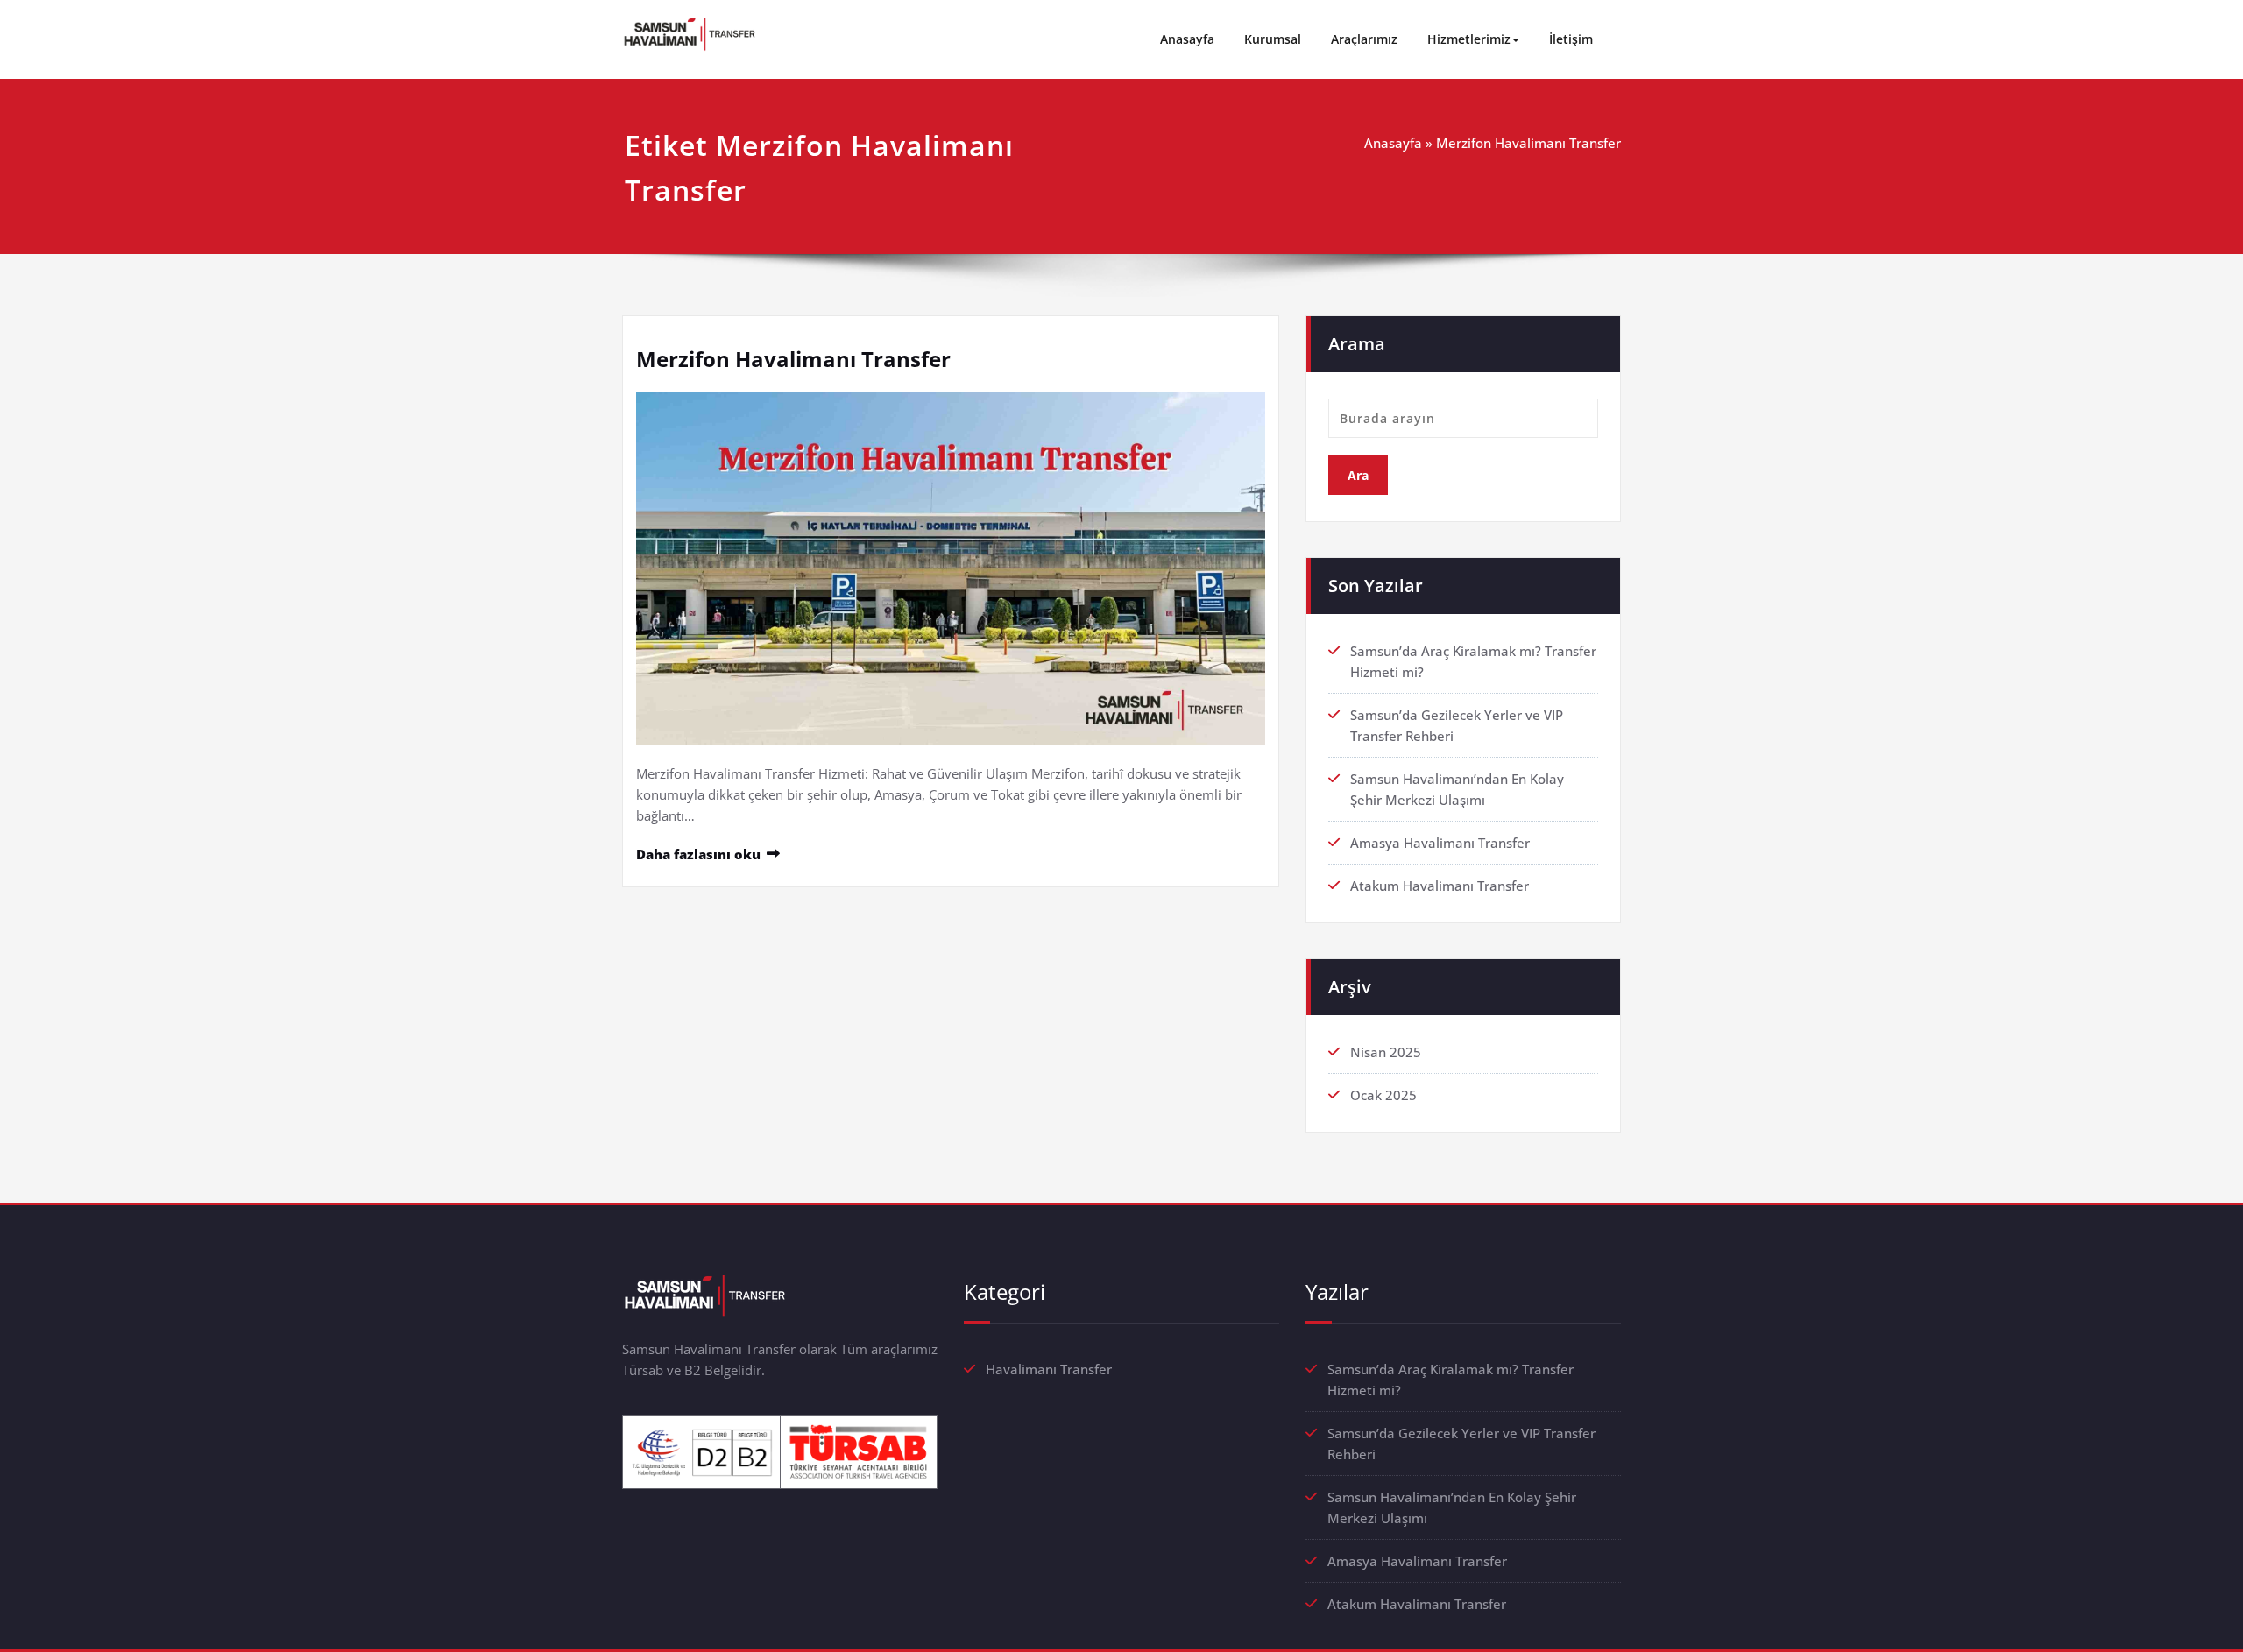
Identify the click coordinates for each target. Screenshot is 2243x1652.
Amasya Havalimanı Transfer (1440, 843)
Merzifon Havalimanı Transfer (793, 359)
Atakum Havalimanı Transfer (1440, 886)
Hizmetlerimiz (1469, 39)
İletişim (1571, 39)
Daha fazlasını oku (698, 854)
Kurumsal (1273, 39)
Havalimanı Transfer (1049, 1369)
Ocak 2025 (1383, 1095)
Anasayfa (1187, 39)
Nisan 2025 (1386, 1052)
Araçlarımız (1364, 39)
